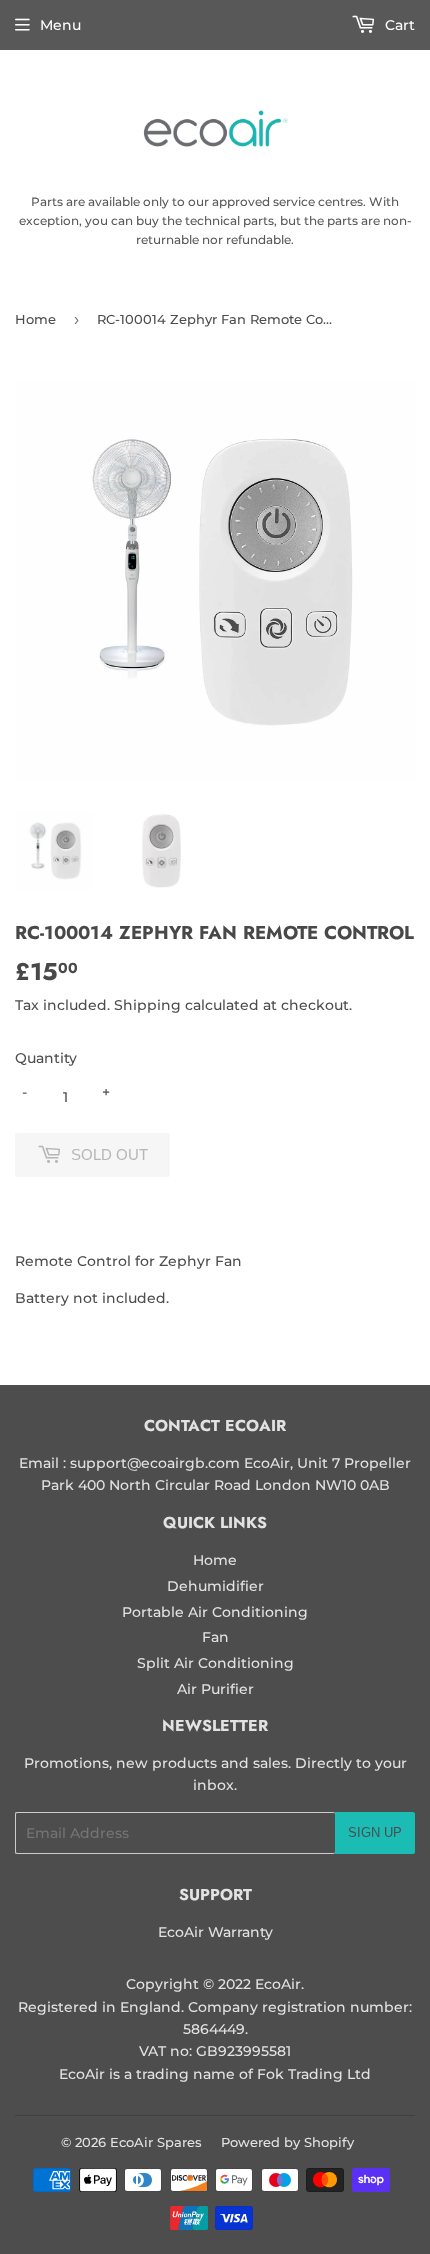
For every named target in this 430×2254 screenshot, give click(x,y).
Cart (398, 25)
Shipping (147, 1005)
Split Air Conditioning (215, 1663)
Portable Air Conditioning (215, 1612)
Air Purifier (215, 1689)
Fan (215, 1637)
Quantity (46, 1058)
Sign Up (375, 1832)
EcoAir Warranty (215, 1932)
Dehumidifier (215, 1586)
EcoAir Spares (156, 2142)
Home (35, 319)
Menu (60, 25)
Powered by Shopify (287, 2142)
